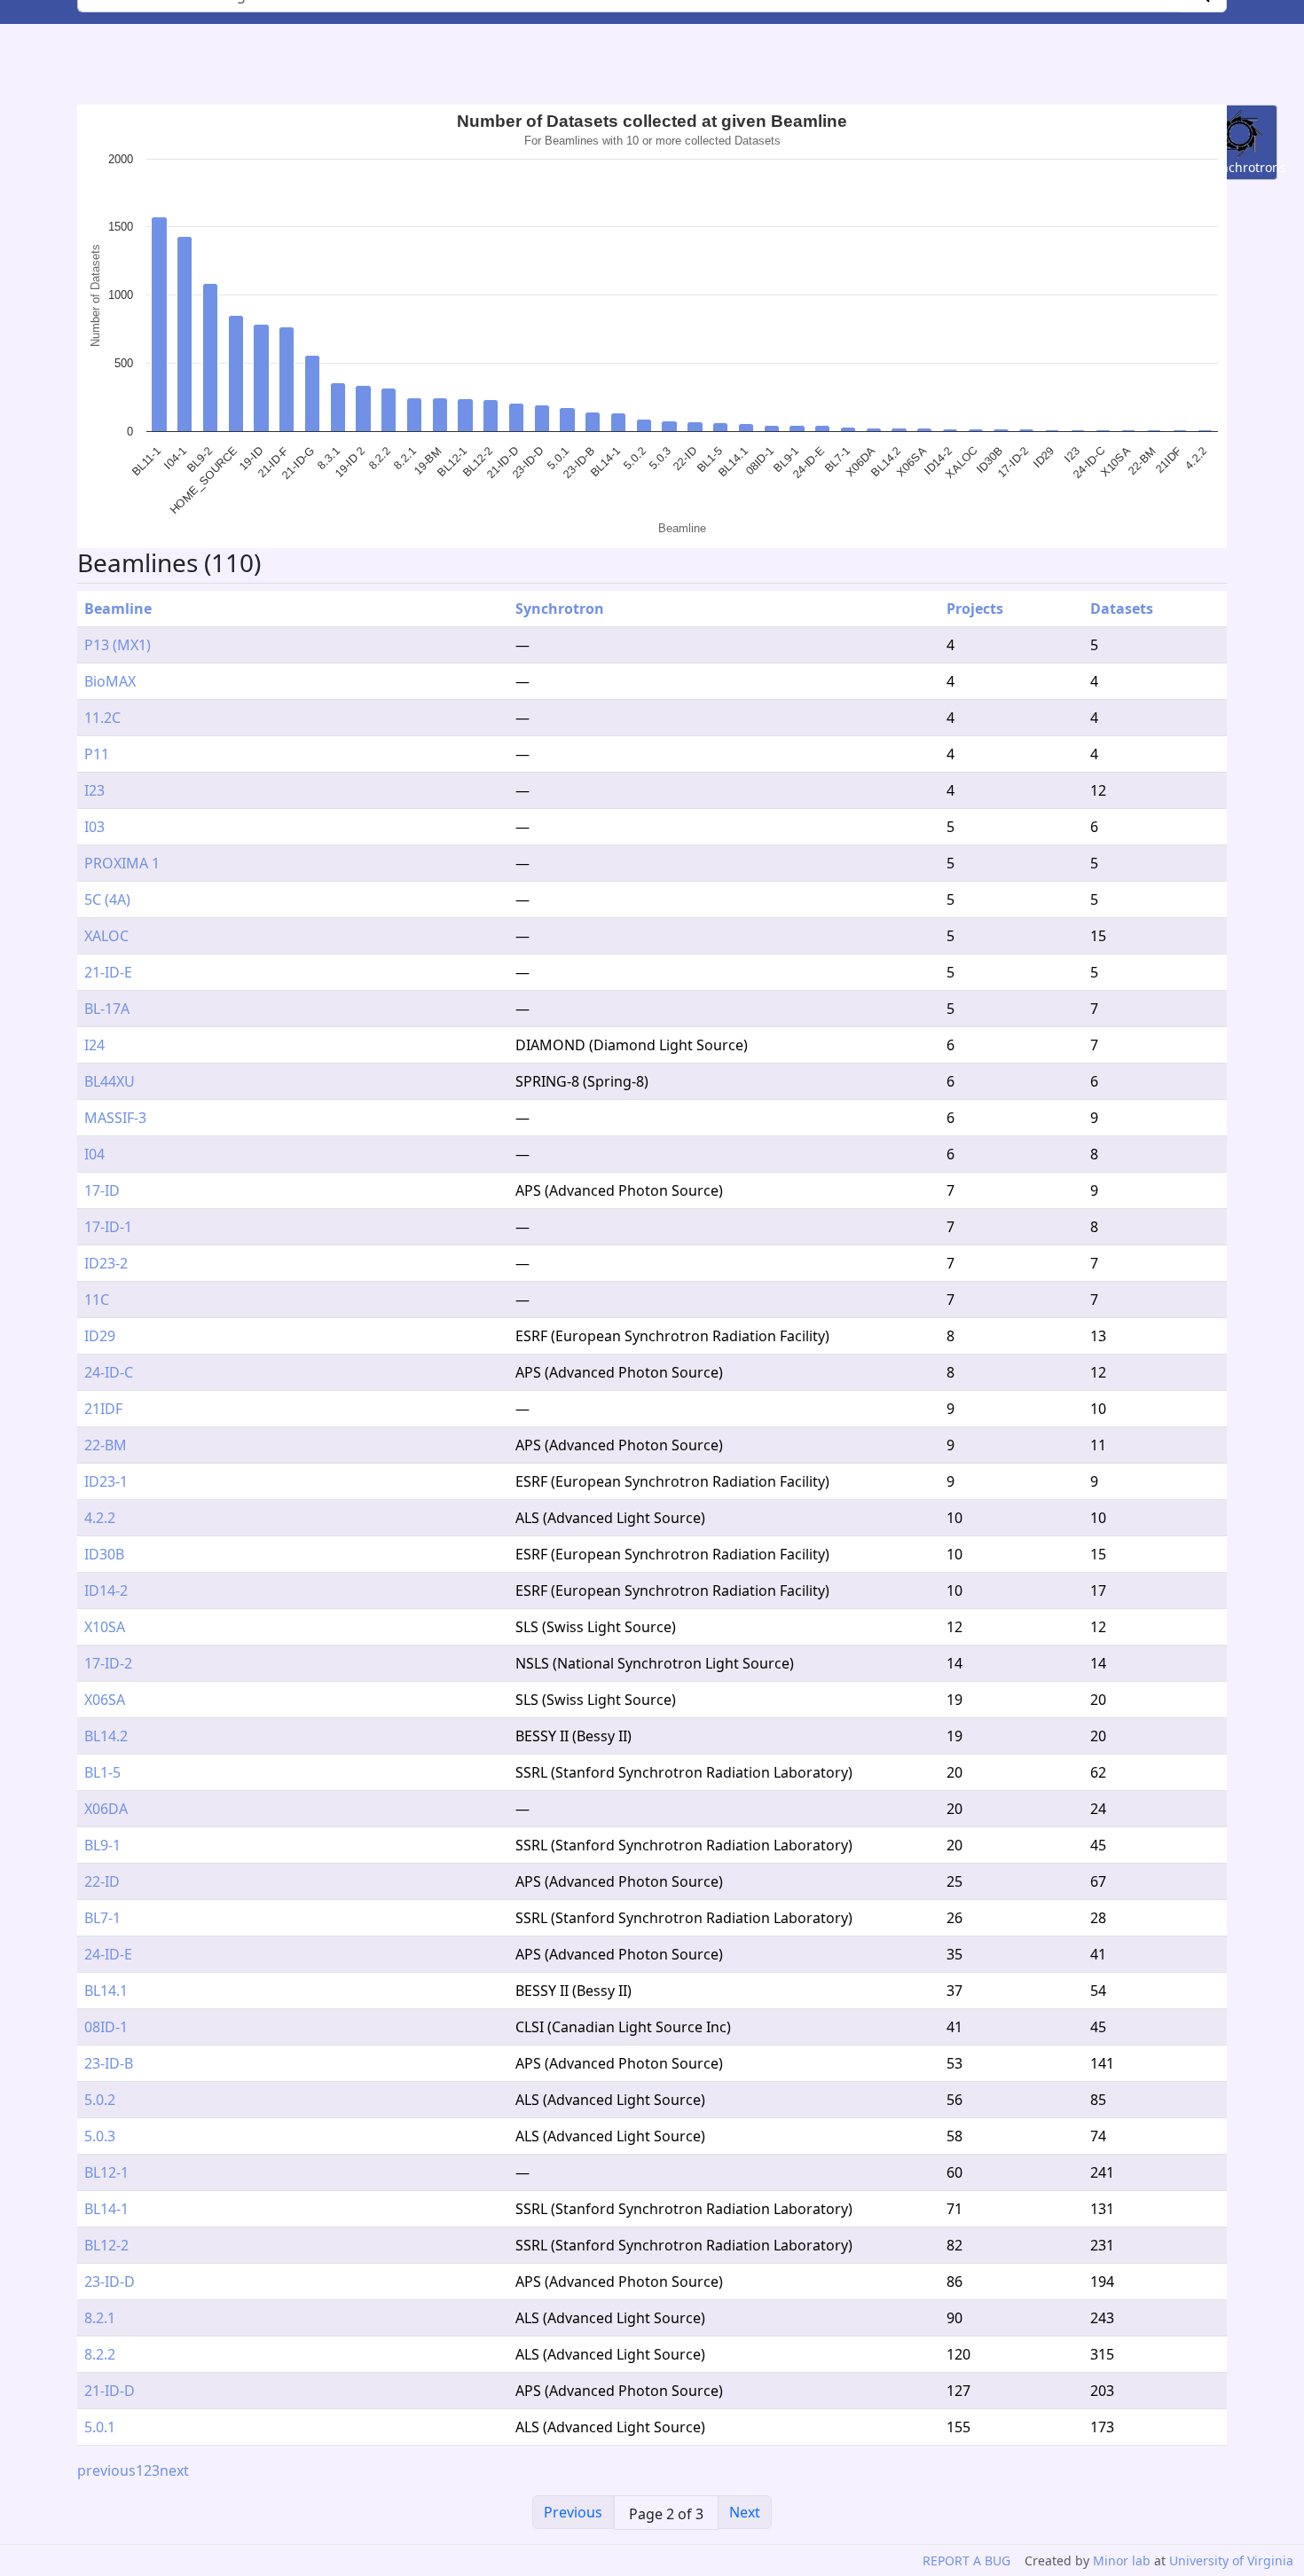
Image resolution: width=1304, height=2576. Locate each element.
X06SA (105, 1700)
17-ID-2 (108, 1663)
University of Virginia (1231, 2560)
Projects (975, 609)
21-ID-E (108, 972)
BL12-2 (106, 2245)
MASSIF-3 (115, 1118)
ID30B (104, 1554)
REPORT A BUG (966, 2560)
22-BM (106, 1445)
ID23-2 (106, 1263)
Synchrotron (560, 609)
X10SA (105, 1627)
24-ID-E (108, 1954)
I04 (94, 1154)
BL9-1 (102, 1845)
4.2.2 (100, 1518)
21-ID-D (110, 2391)
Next (745, 2512)
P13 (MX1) (118, 645)
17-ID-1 (108, 1227)
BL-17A (107, 1009)
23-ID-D (110, 2281)
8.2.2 (100, 2354)
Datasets (1122, 609)
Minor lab (1122, 2560)
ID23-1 (106, 1481)
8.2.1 (100, 2318)
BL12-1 (106, 2172)
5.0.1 (100, 2427)
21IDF (103, 1409)
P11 (97, 754)
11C (97, 1300)
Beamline (118, 609)
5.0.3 (100, 2136)
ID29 (100, 1336)
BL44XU (110, 1081)
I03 (94, 827)
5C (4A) (107, 899)
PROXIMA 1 (122, 863)
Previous (573, 2512)
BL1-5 (102, 1772)
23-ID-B (109, 2063)
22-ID (102, 1881)
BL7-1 (102, 1918)
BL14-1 (106, 2209)
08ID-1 (106, 2027)
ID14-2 (106, 1590)
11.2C (102, 718)
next (174, 2470)
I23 (94, 790)
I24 (94, 1045)
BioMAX (110, 681)
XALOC (106, 936)
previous (106, 2470)
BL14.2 (106, 1736)
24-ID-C (109, 1372)
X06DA (106, 1809)
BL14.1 (106, 1991)
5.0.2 (100, 2100)
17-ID (102, 1190)
